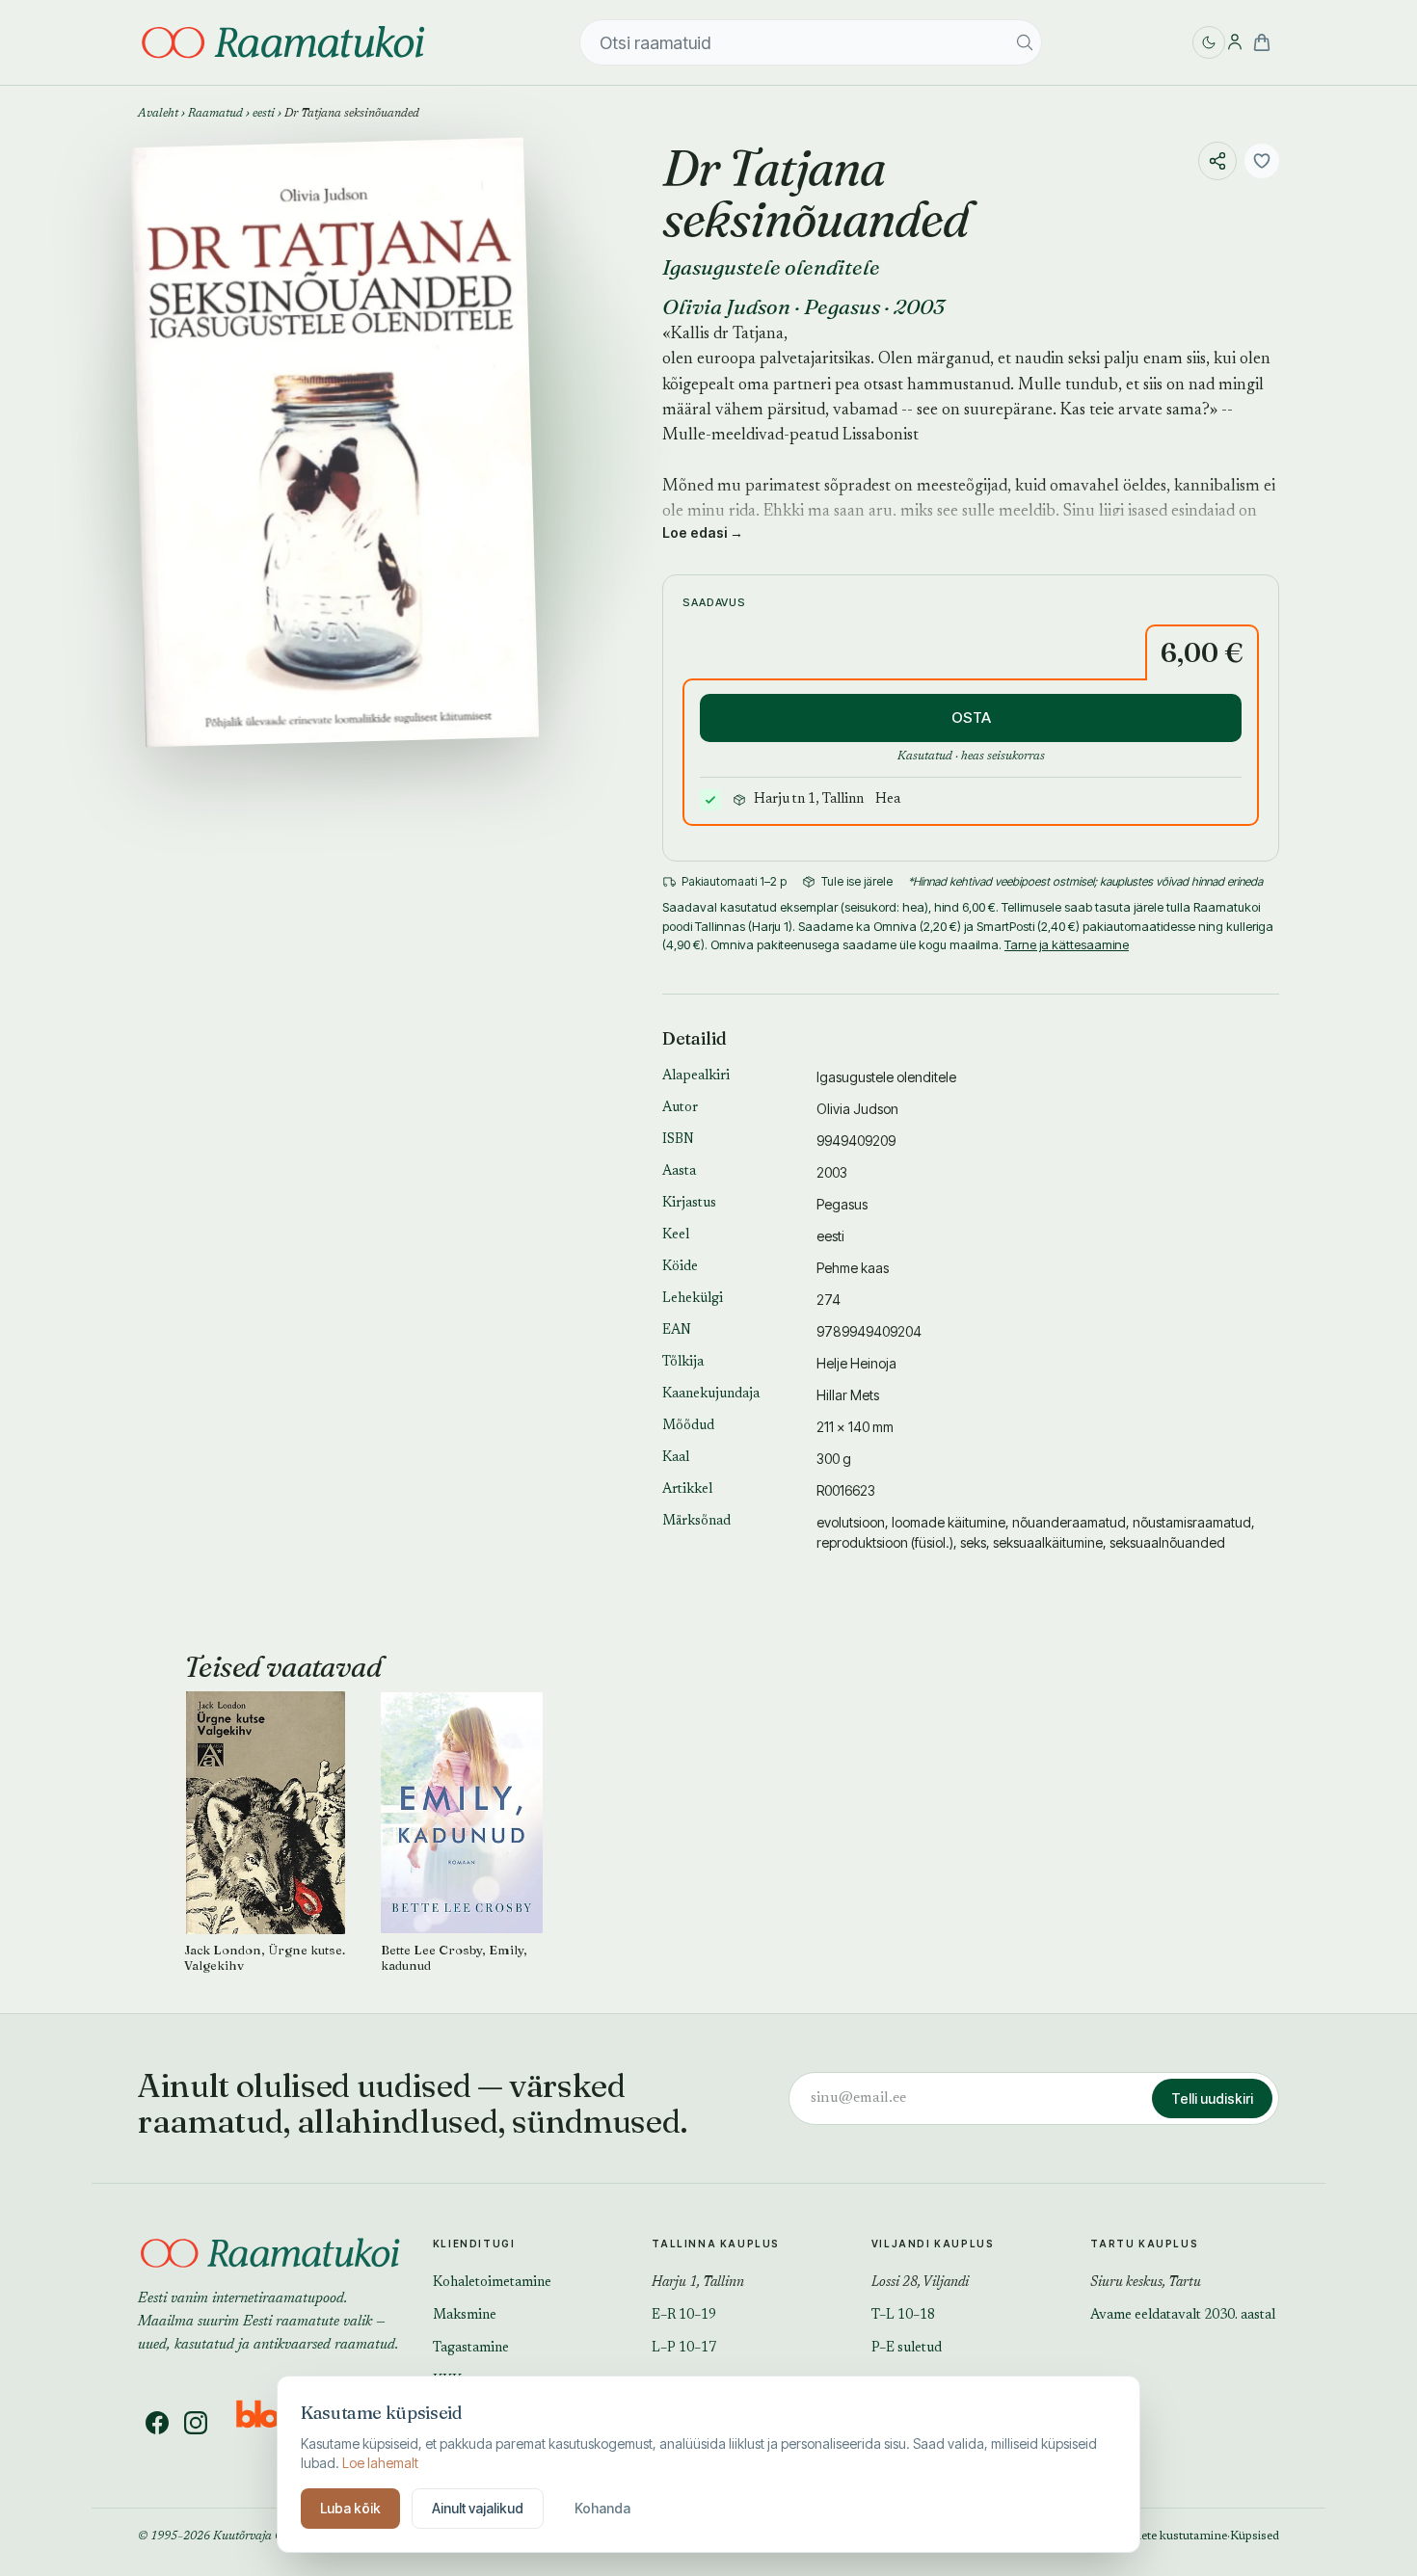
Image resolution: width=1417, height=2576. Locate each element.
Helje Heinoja (856, 1363)
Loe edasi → (703, 532)
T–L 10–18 (903, 2316)
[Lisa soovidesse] (1262, 161)
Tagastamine (471, 2349)
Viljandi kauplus (933, 2244)
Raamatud (215, 114)
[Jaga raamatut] (1217, 161)
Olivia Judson (726, 306)
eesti (264, 114)
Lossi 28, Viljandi (920, 2283)
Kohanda (602, 2508)
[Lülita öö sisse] (1209, 42)
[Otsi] (1025, 42)
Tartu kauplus (1144, 2244)
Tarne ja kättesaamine (1067, 944)
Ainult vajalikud (478, 2508)
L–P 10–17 (684, 2349)
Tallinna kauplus (716, 2244)
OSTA (971, 717)
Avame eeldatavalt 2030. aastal (1183, 2316)
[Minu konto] (1235, 42)
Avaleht (158, 114)
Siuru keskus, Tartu (1146, 2283)
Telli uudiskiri (1212, 2098)
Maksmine (465, 2316)
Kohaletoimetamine (492, 2283)
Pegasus (842, 306)
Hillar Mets (848, 1395)
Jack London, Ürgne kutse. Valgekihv (265, 1958)
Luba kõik (350, 2508)
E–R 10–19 (684, 2316)
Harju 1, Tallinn (698, 2283)
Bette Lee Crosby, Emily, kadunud (454, 1958)
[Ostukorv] (1262, 42)
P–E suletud (907, 2349)
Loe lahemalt (380, 2463)
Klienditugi (474, 2244)
